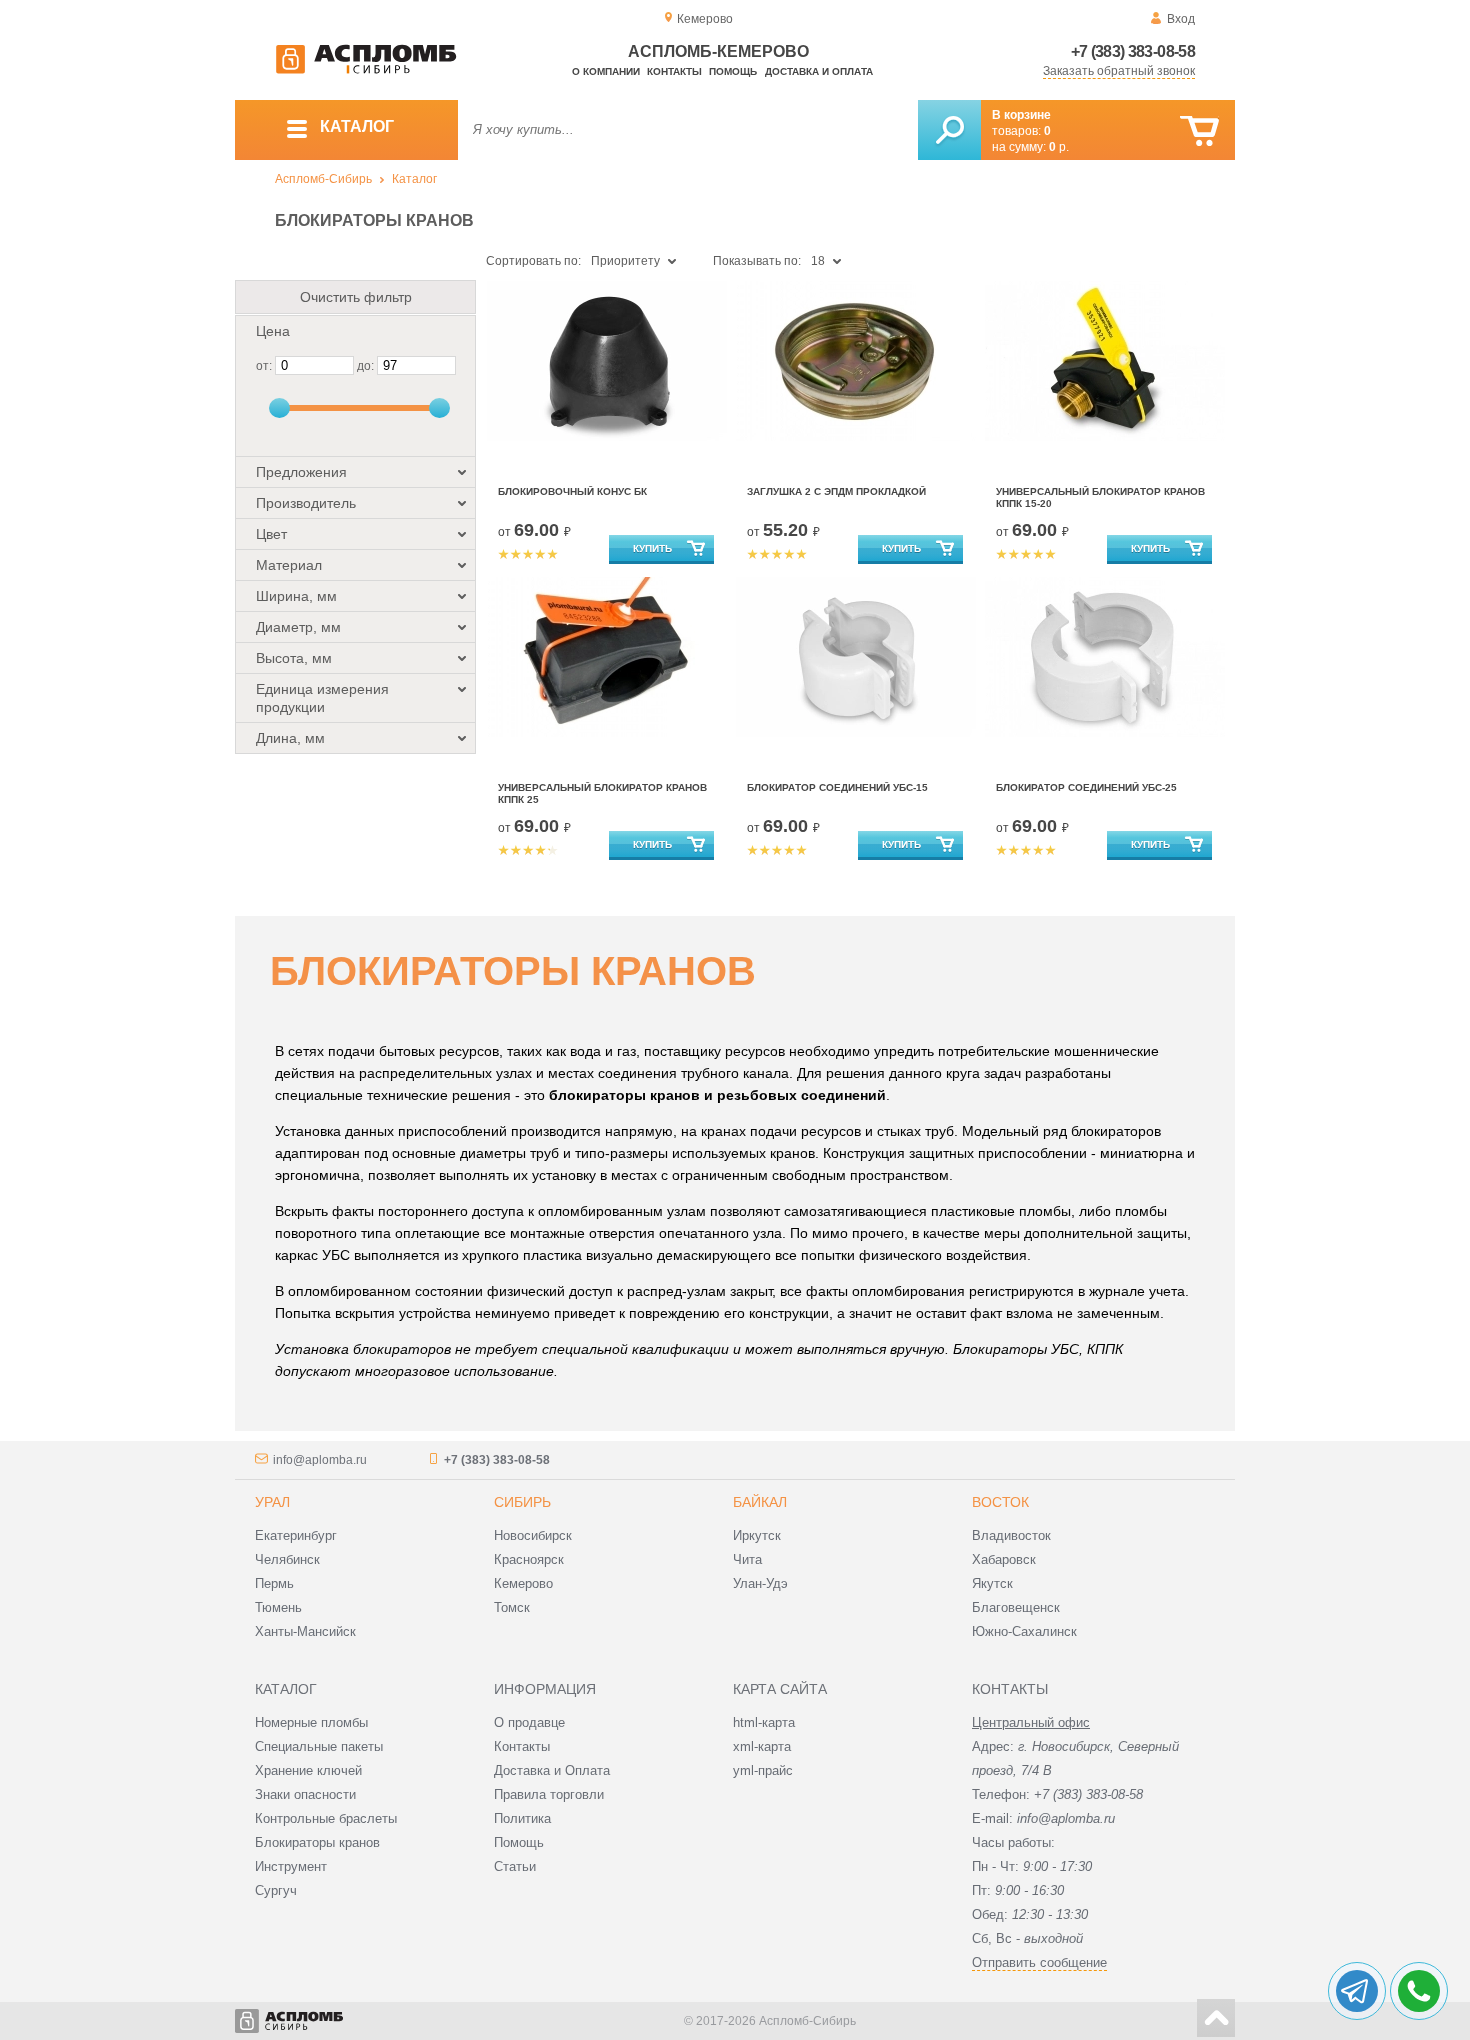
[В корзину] (1199, 131)
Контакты (674, 71)
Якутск (992, 1583)
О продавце (529, 1722)
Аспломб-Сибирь (323, 179)
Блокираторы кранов (317, 1842)
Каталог (414, 179)
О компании (606, 71)
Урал (272, 1502)
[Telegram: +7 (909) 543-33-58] (1357, 1991)
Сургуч (276, 1890)
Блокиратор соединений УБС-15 (837, 787)
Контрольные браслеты (326, 1818)
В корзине (1021, 115)
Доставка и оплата (819, 71)
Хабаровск (1004, 1559)
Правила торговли (549, 1794)
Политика (522, 1818)
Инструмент (291, 1866)
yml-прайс (763, 1770)
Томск (512, 1607)
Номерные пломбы (311, 1722)
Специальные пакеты (319, 1746)
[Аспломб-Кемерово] (366, 70)
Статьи (515, 1866)
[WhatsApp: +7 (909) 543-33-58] (1419, 1991)
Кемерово (523, 1583)
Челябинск (287, 1559)
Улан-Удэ (760, 1583)
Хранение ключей (308, 1770)
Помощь (733, 71)
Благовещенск (1016, 1607)
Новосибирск (533, 1535)
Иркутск (757, 1535)
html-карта (764, 1722)
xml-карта (762, 1746)
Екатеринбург (296, 1535)
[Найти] (949, 130)
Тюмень (278, 1607)
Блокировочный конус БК (572, 491)
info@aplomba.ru (320, 1460)
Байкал (760, 1502)
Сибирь (522, 1502)
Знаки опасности (305, 1794)
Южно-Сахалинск (1024, 1631)
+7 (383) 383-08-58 (1133, 51)
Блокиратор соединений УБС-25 (1086, 787)
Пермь (274, 1583)
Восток (1000, 1502)
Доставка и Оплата (552, 1770)
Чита (747, 1559)
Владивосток (1011, 1535)
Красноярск (529, 1559)
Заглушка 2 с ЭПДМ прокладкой (836, 491)
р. (1059, 147)
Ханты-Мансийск (305, 1631)
